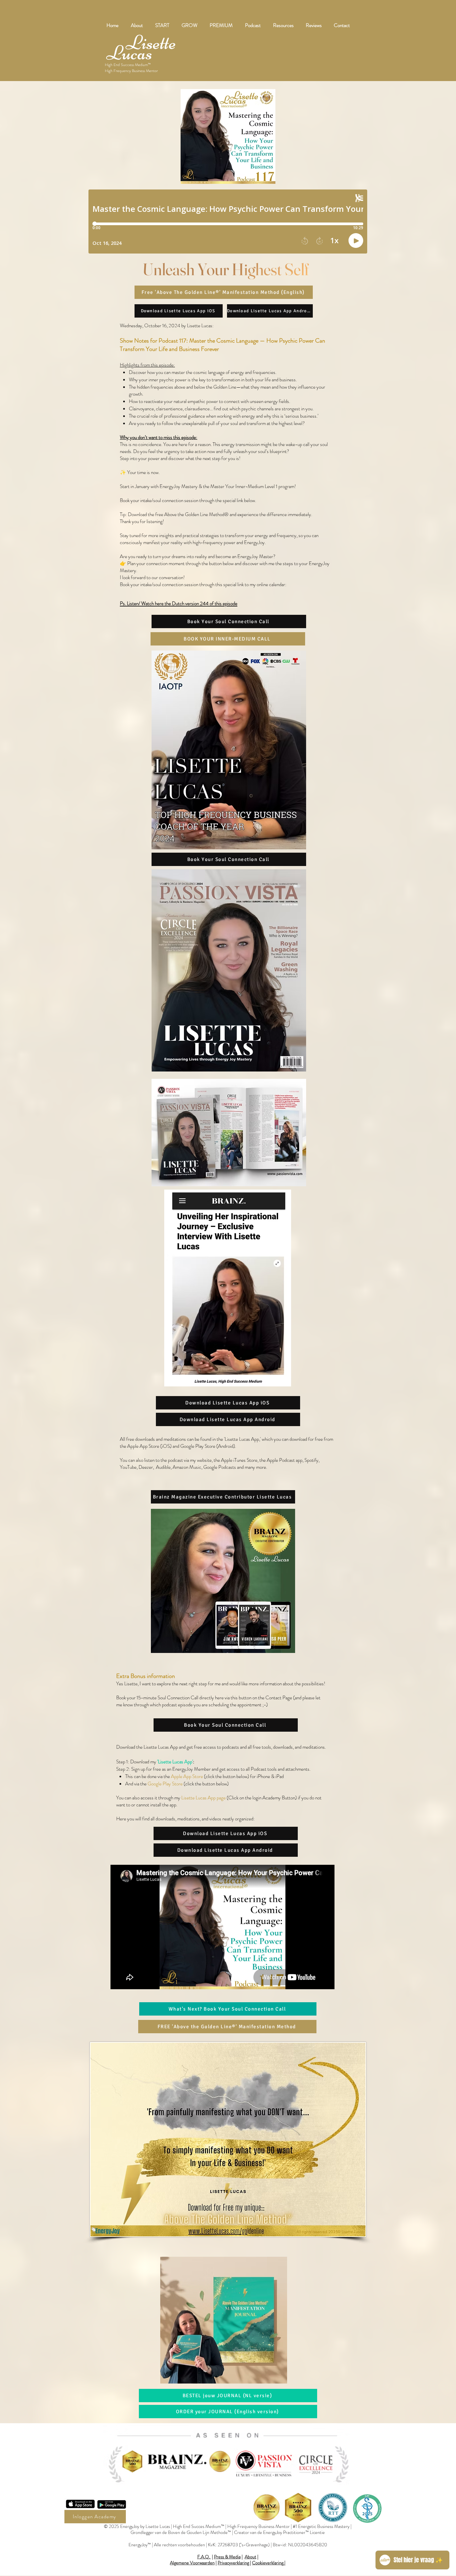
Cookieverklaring (268, 2563)
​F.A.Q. (204, 2557)
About (251, 2557)
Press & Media (227, 2557)
